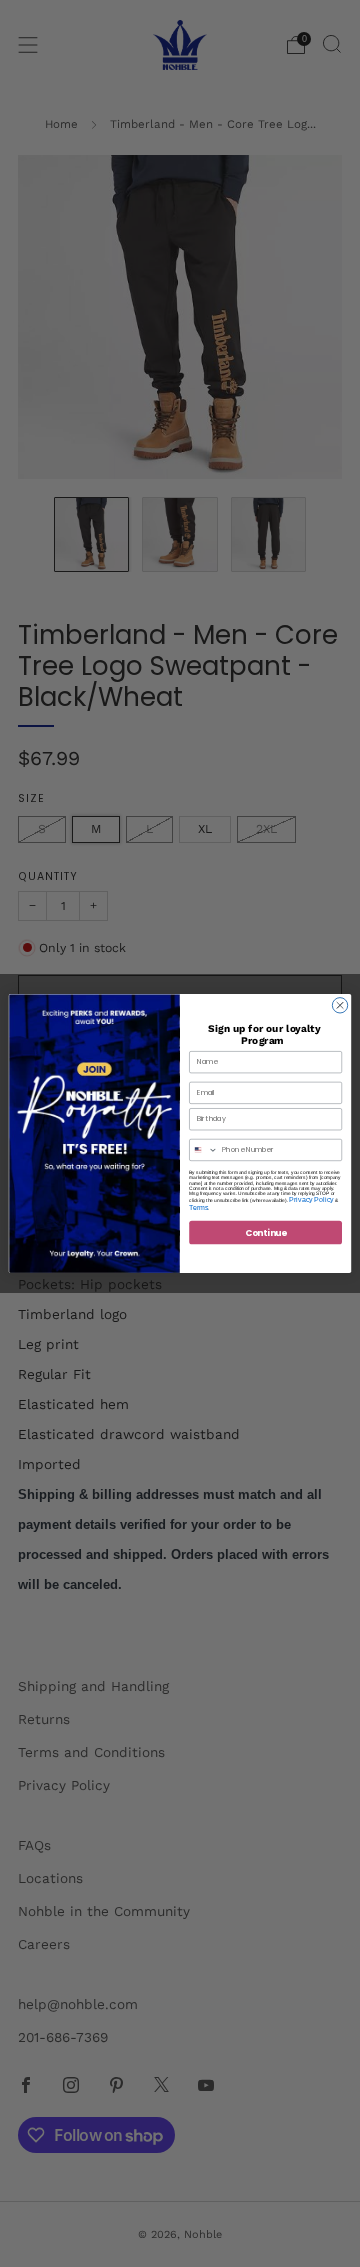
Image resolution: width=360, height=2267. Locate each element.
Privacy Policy (311, 1199)
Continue (266, 1232)
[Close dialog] (339, 1005)
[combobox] (204, 1149)
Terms (198, 1207)
